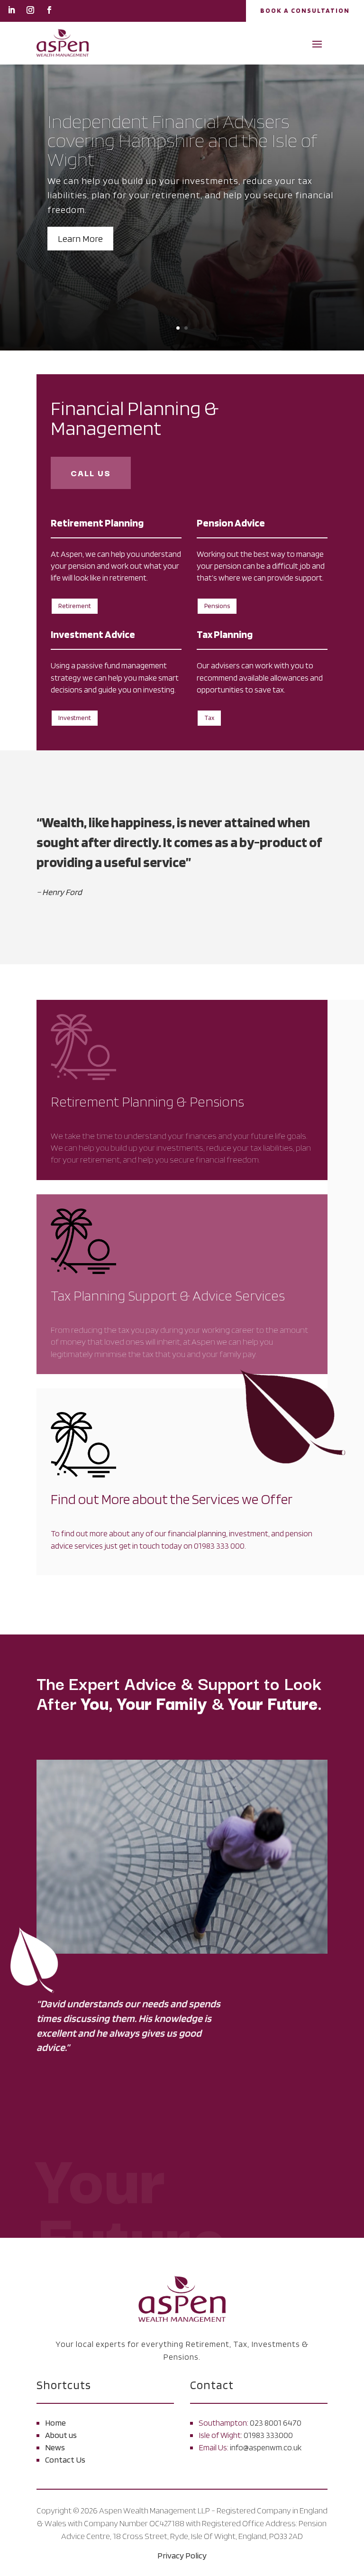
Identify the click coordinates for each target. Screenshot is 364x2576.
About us (61, 2435)
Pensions (217, 606)
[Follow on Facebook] (49, 10)
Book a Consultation (305, 10)
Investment (75, 718)
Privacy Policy (182, 2555)
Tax (209, 718)
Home (55, 2423)
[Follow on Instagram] (30, 10)
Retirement (75, 606)
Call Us (91, 473)
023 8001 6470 (276, 2423)
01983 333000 (268, 2435)
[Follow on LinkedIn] (11, 10)
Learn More (80, 239)
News (55, 2447)
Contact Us (65, 2460)
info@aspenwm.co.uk (266, 2447)
